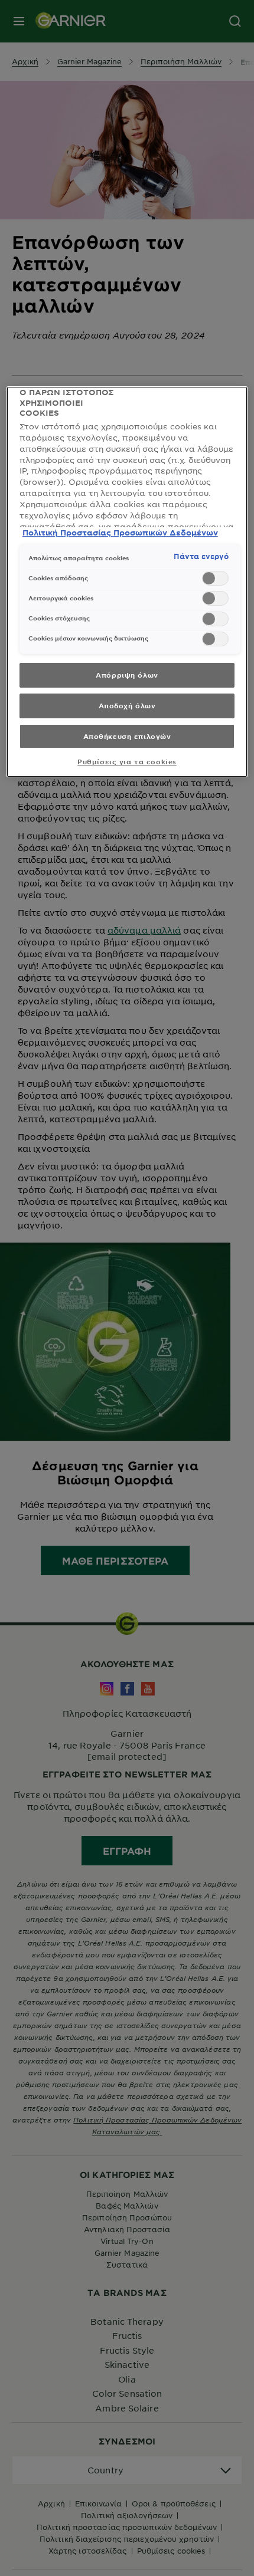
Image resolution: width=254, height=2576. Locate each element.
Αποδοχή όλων (127, 705)
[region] (127, 582)
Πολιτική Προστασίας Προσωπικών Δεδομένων (120, 533)
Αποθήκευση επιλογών (127, 736)
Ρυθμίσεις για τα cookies (127, 761)
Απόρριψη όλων (127, 675)
